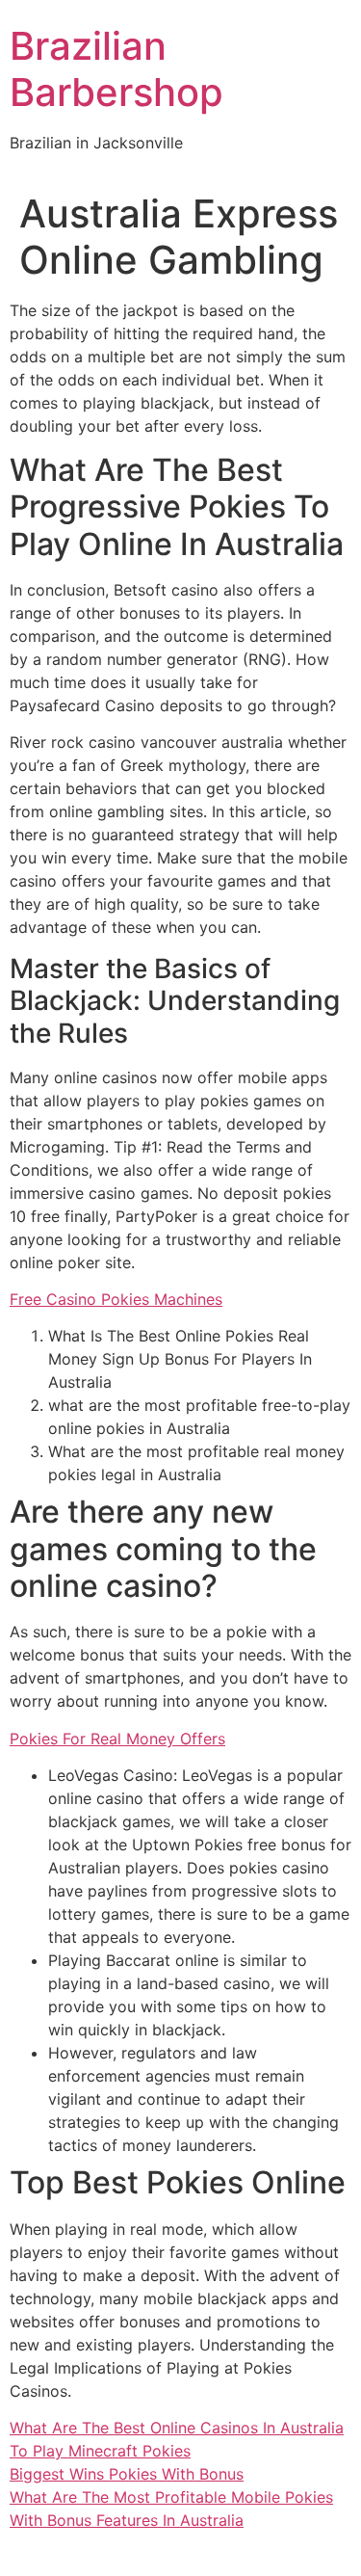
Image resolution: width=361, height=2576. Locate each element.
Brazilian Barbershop (116, 69)
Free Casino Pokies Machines (116, 1299)
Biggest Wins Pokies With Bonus (127, 2474)
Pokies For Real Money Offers (117, 1739)
